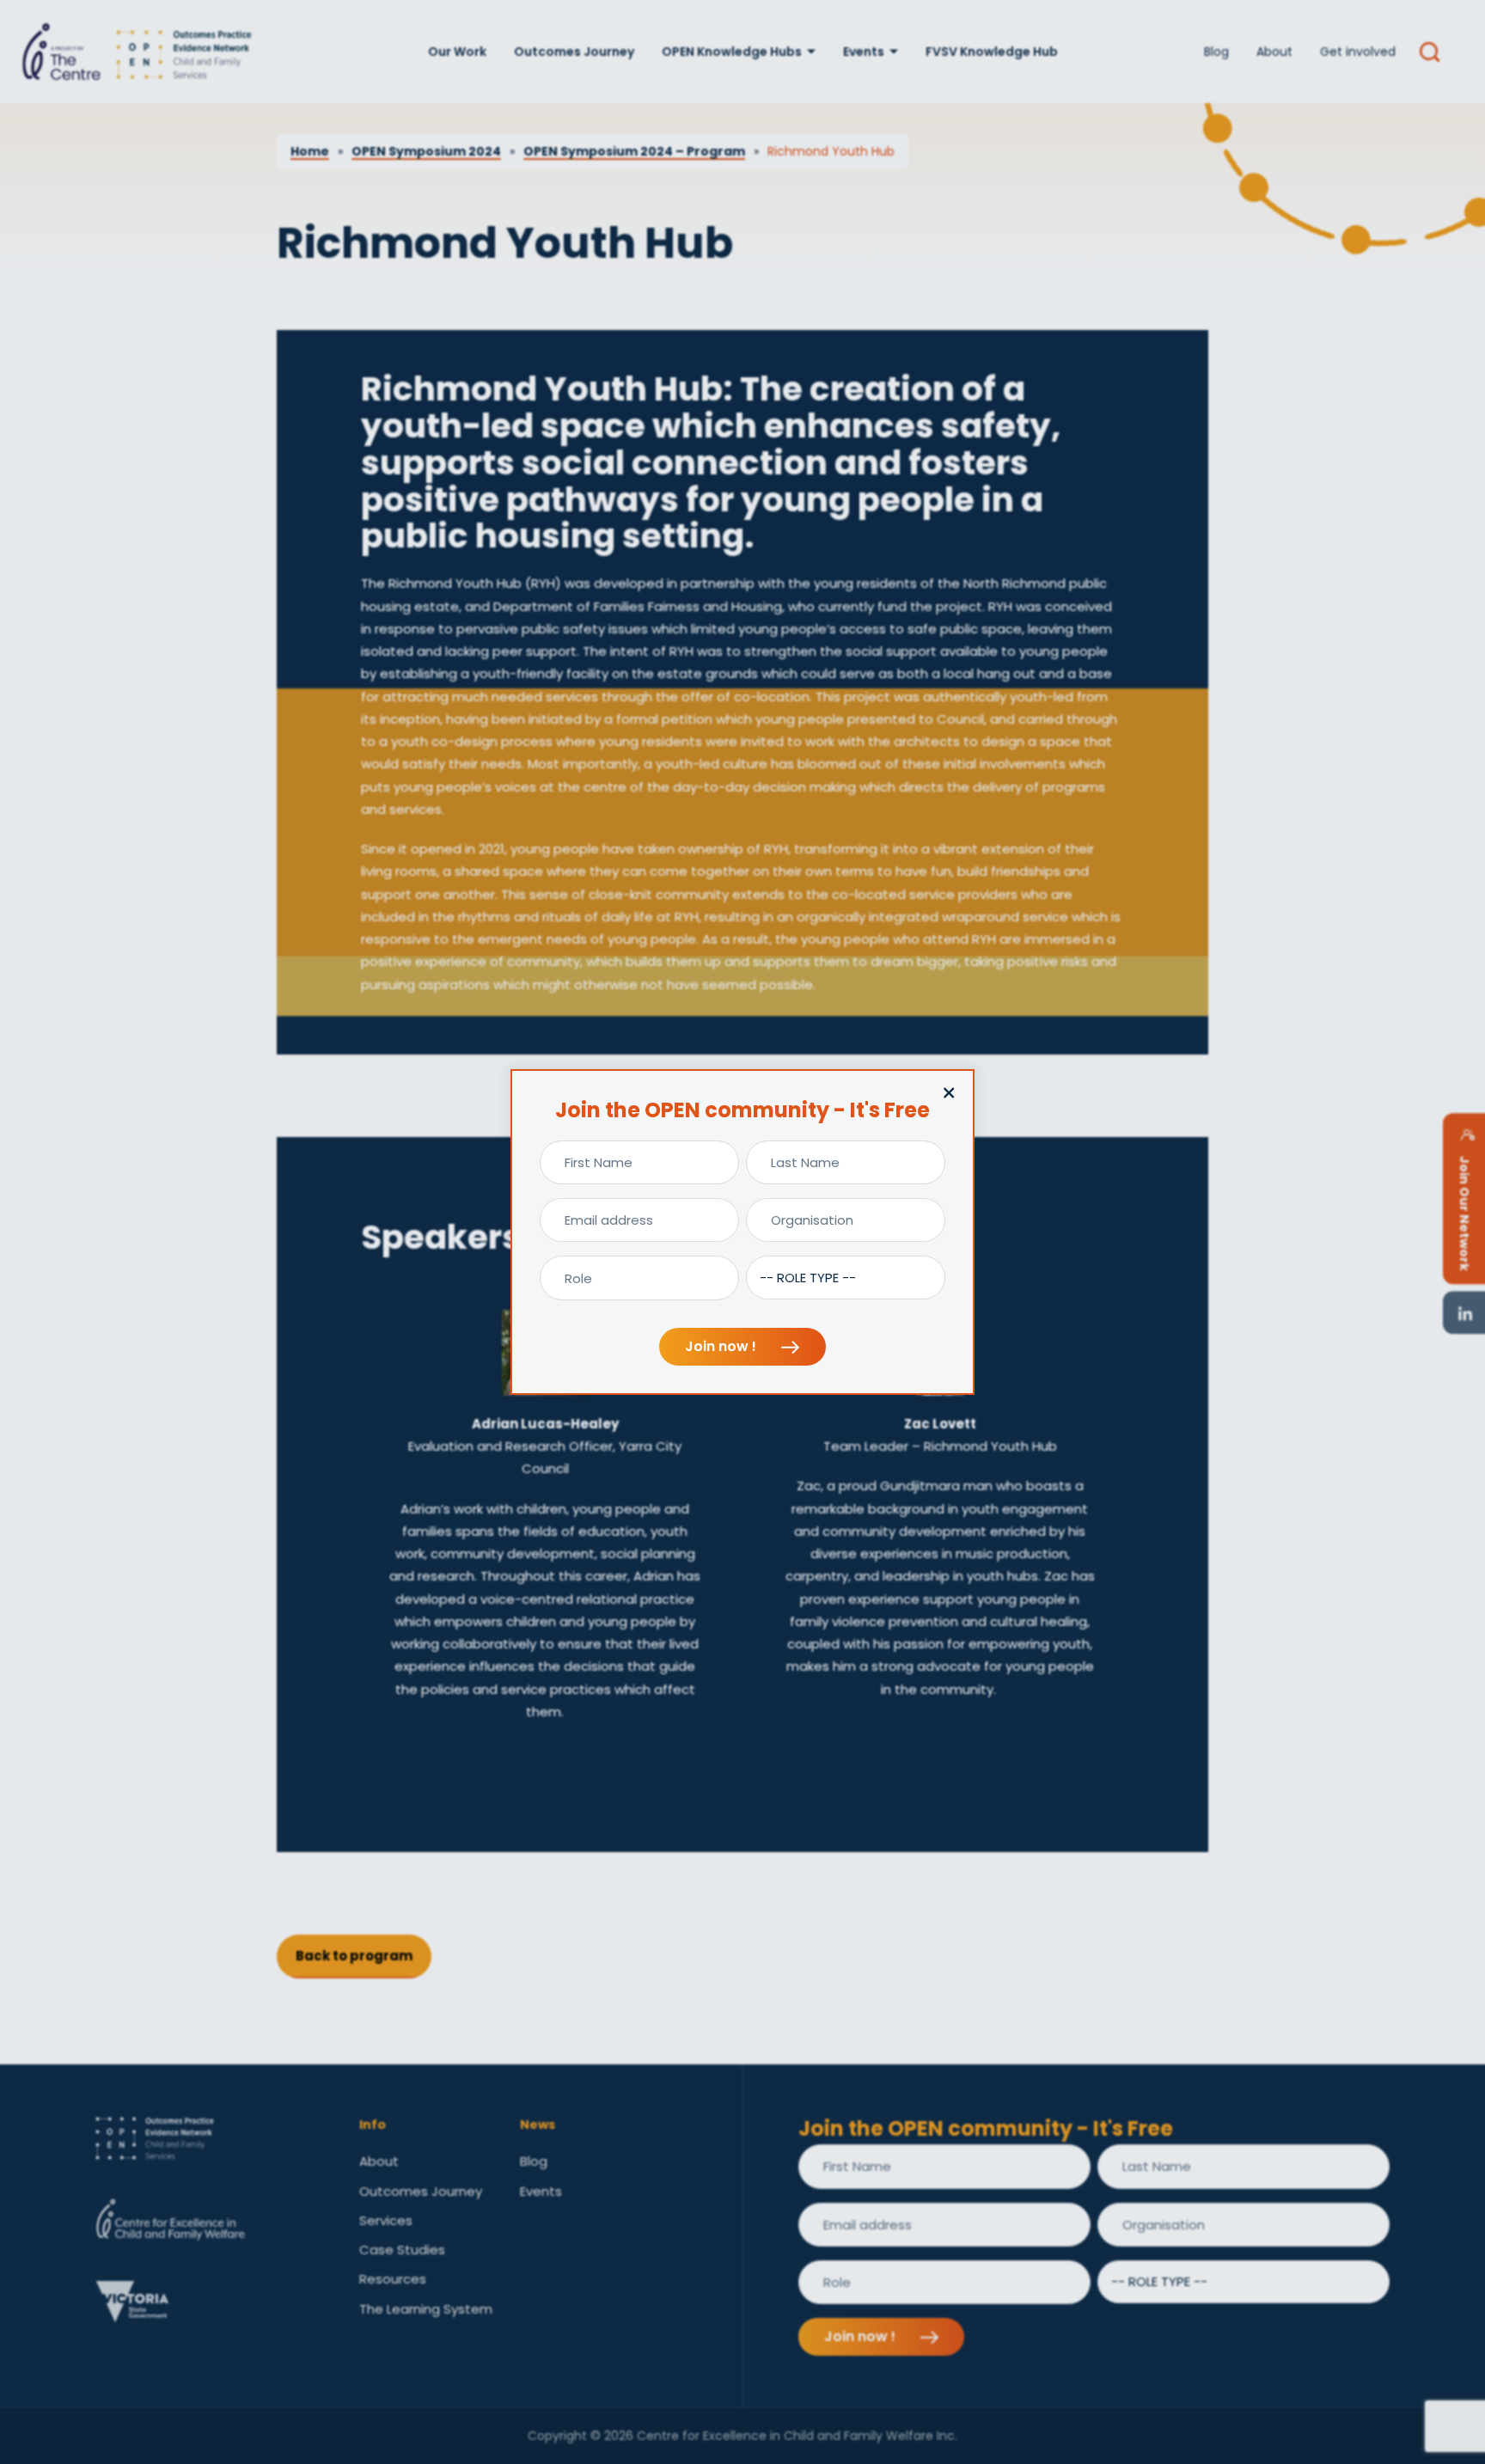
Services (386, 2220)
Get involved (1358, 52)
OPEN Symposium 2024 (426, 151)
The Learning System (426, 2309)
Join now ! (722, 1346)
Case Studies (402, 2250)
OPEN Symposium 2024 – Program (634, 151)
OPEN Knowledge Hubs (732, 52)
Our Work (457, 52)
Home (310, 151)
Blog (1216, 52)
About (1274, 52)
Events (864, 52)
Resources (393, 2279)
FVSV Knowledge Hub (992, 52)
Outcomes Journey (574, 52)
